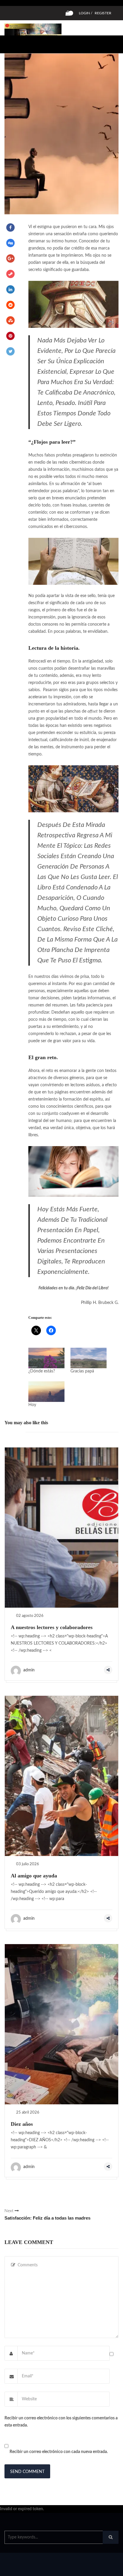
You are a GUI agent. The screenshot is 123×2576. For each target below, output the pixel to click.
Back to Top (98, 2569)
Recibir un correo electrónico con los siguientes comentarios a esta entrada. (61, 2422)
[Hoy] (46, 1392)
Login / (86, 13)
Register (103, 13)
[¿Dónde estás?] (46, 1358)
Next (47, 2215)
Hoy (32, 1405)
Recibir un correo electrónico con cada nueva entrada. (59, 2452)
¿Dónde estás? (42, 1371)
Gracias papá (82, 1371)
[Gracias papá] (89, 1358)
